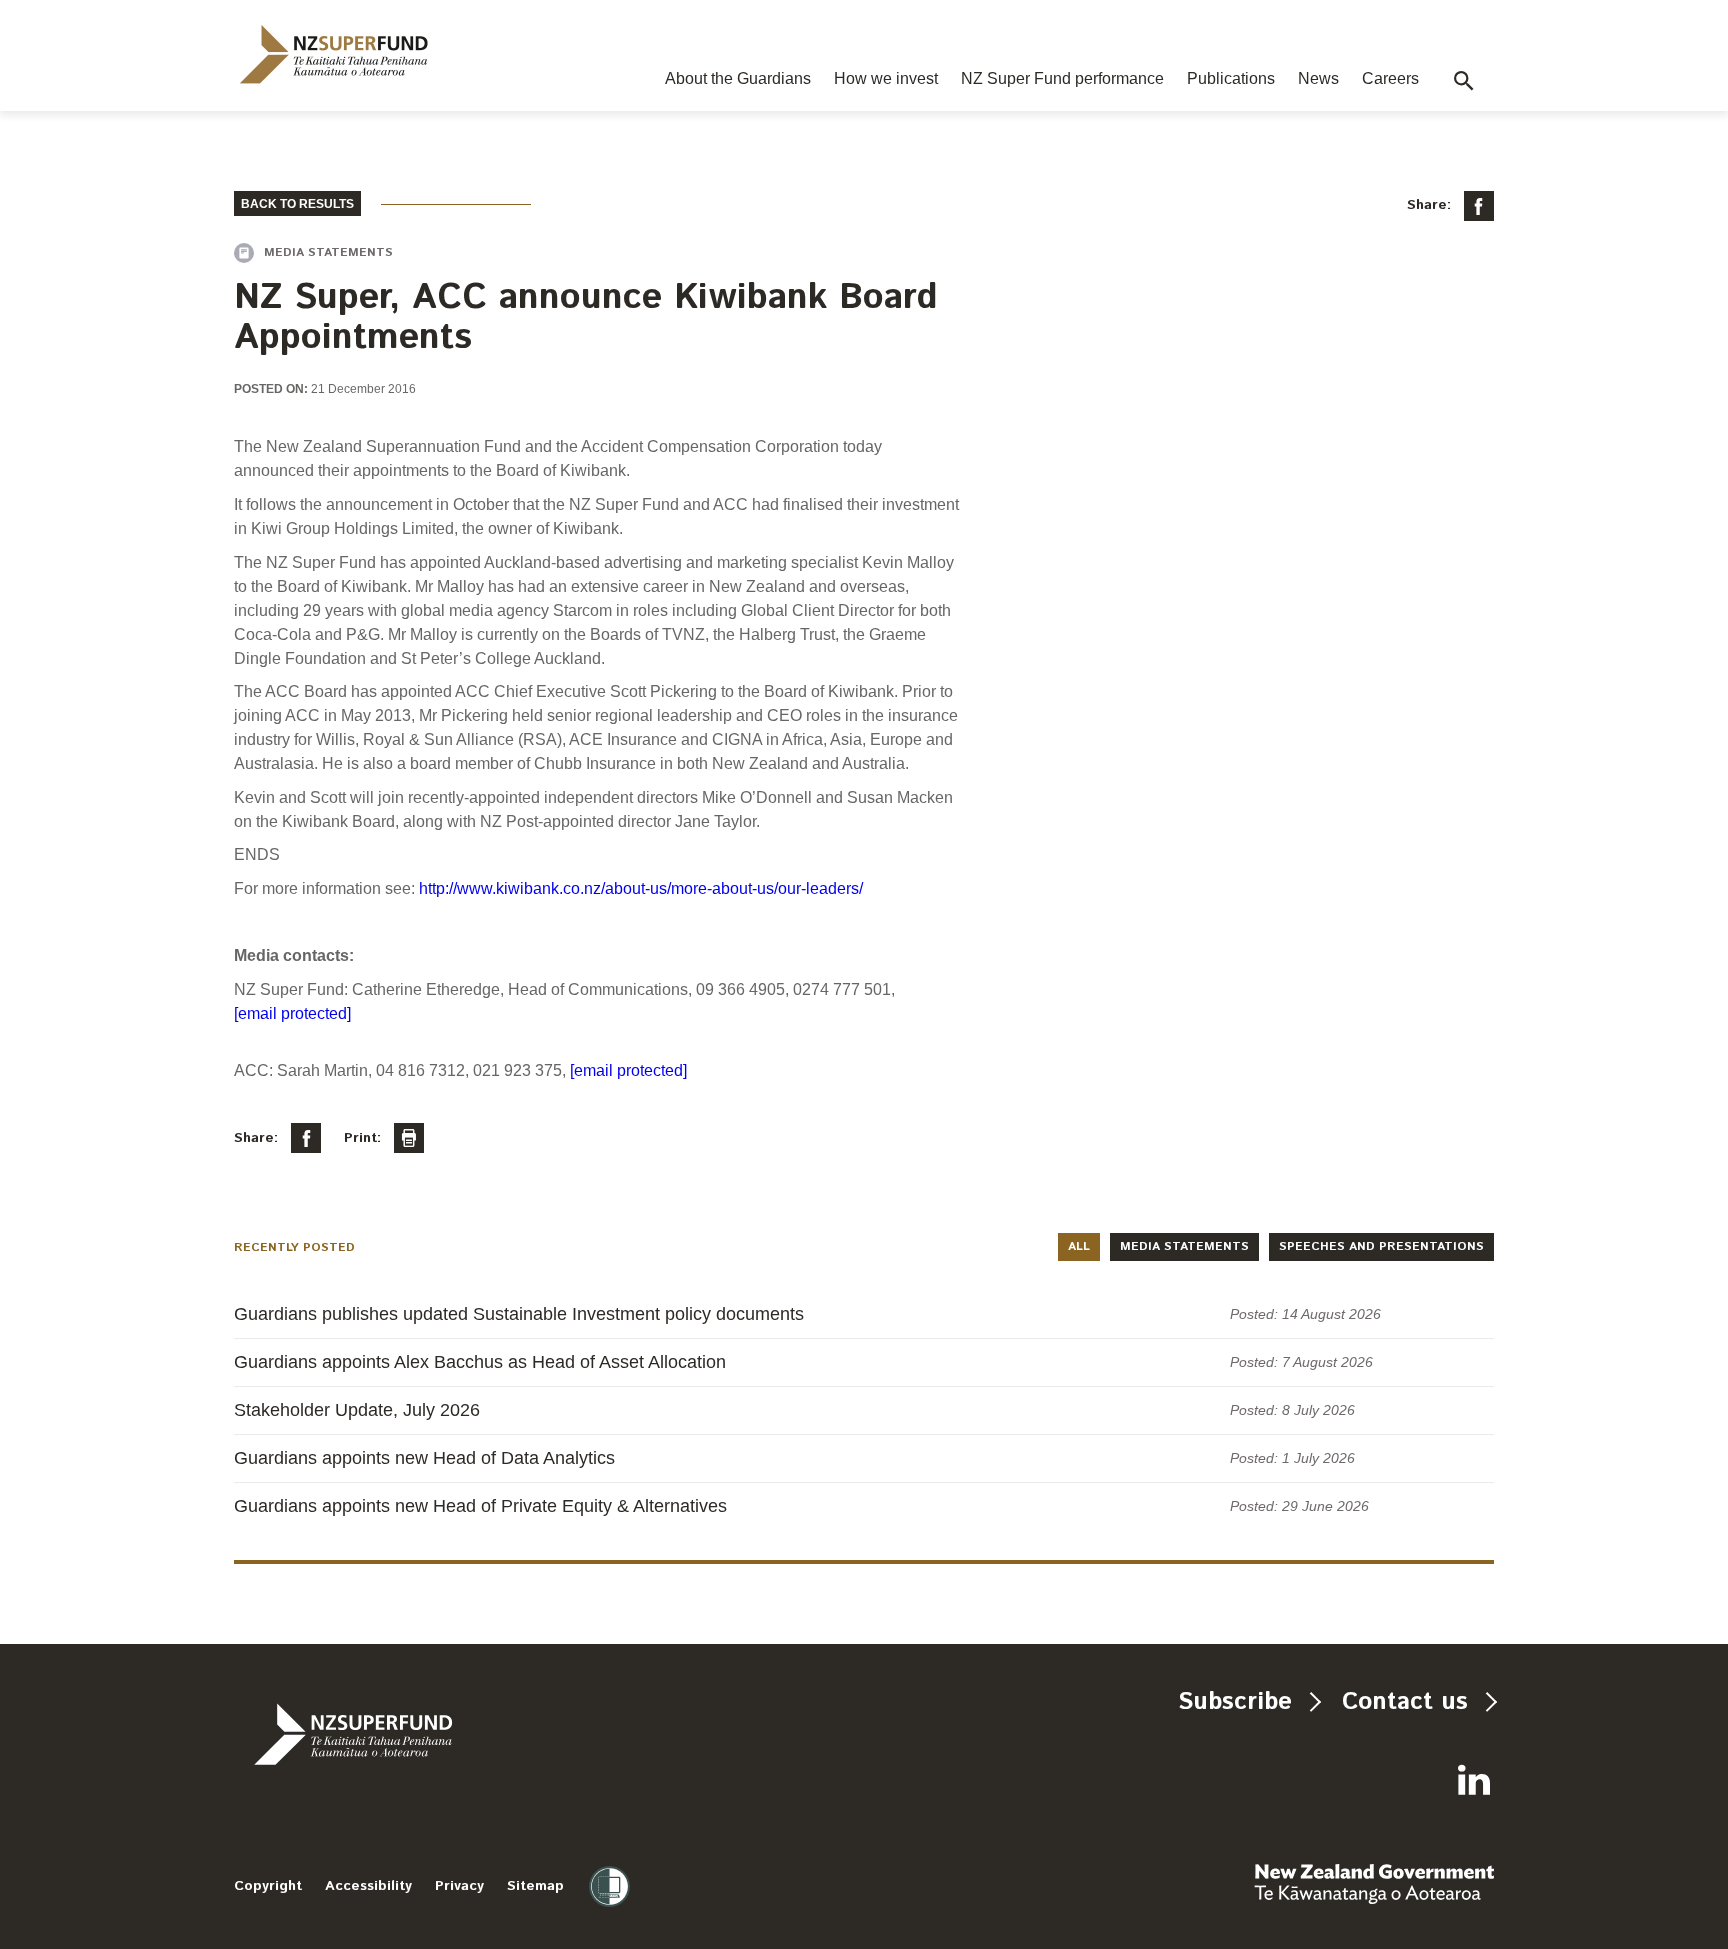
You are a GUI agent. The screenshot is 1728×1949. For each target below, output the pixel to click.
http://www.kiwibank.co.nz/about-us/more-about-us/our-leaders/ (641, 888)
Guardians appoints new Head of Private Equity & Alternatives (480, 1506)
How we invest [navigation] (886, 78)
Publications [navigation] (1231, 78)
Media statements (1184, 1246)
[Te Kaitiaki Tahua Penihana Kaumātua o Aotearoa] (407, 1734)
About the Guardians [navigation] (738, 78)
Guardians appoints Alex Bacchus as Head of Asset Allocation (480, 1362)
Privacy (459, 1886)
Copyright (268, 1886)
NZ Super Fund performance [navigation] (1062, 78)
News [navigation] (1318, 78)
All (1079, 1246)
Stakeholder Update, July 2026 (357, 1410)
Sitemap (535, 1886)
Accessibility (368, 1886)
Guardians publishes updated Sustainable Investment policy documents (519, 1314)
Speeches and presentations (1381, 1246)
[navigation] (334, 54)
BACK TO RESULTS (297, 204)
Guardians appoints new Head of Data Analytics (424, 1458)
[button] (1464, 81)
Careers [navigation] (1390, 78)
